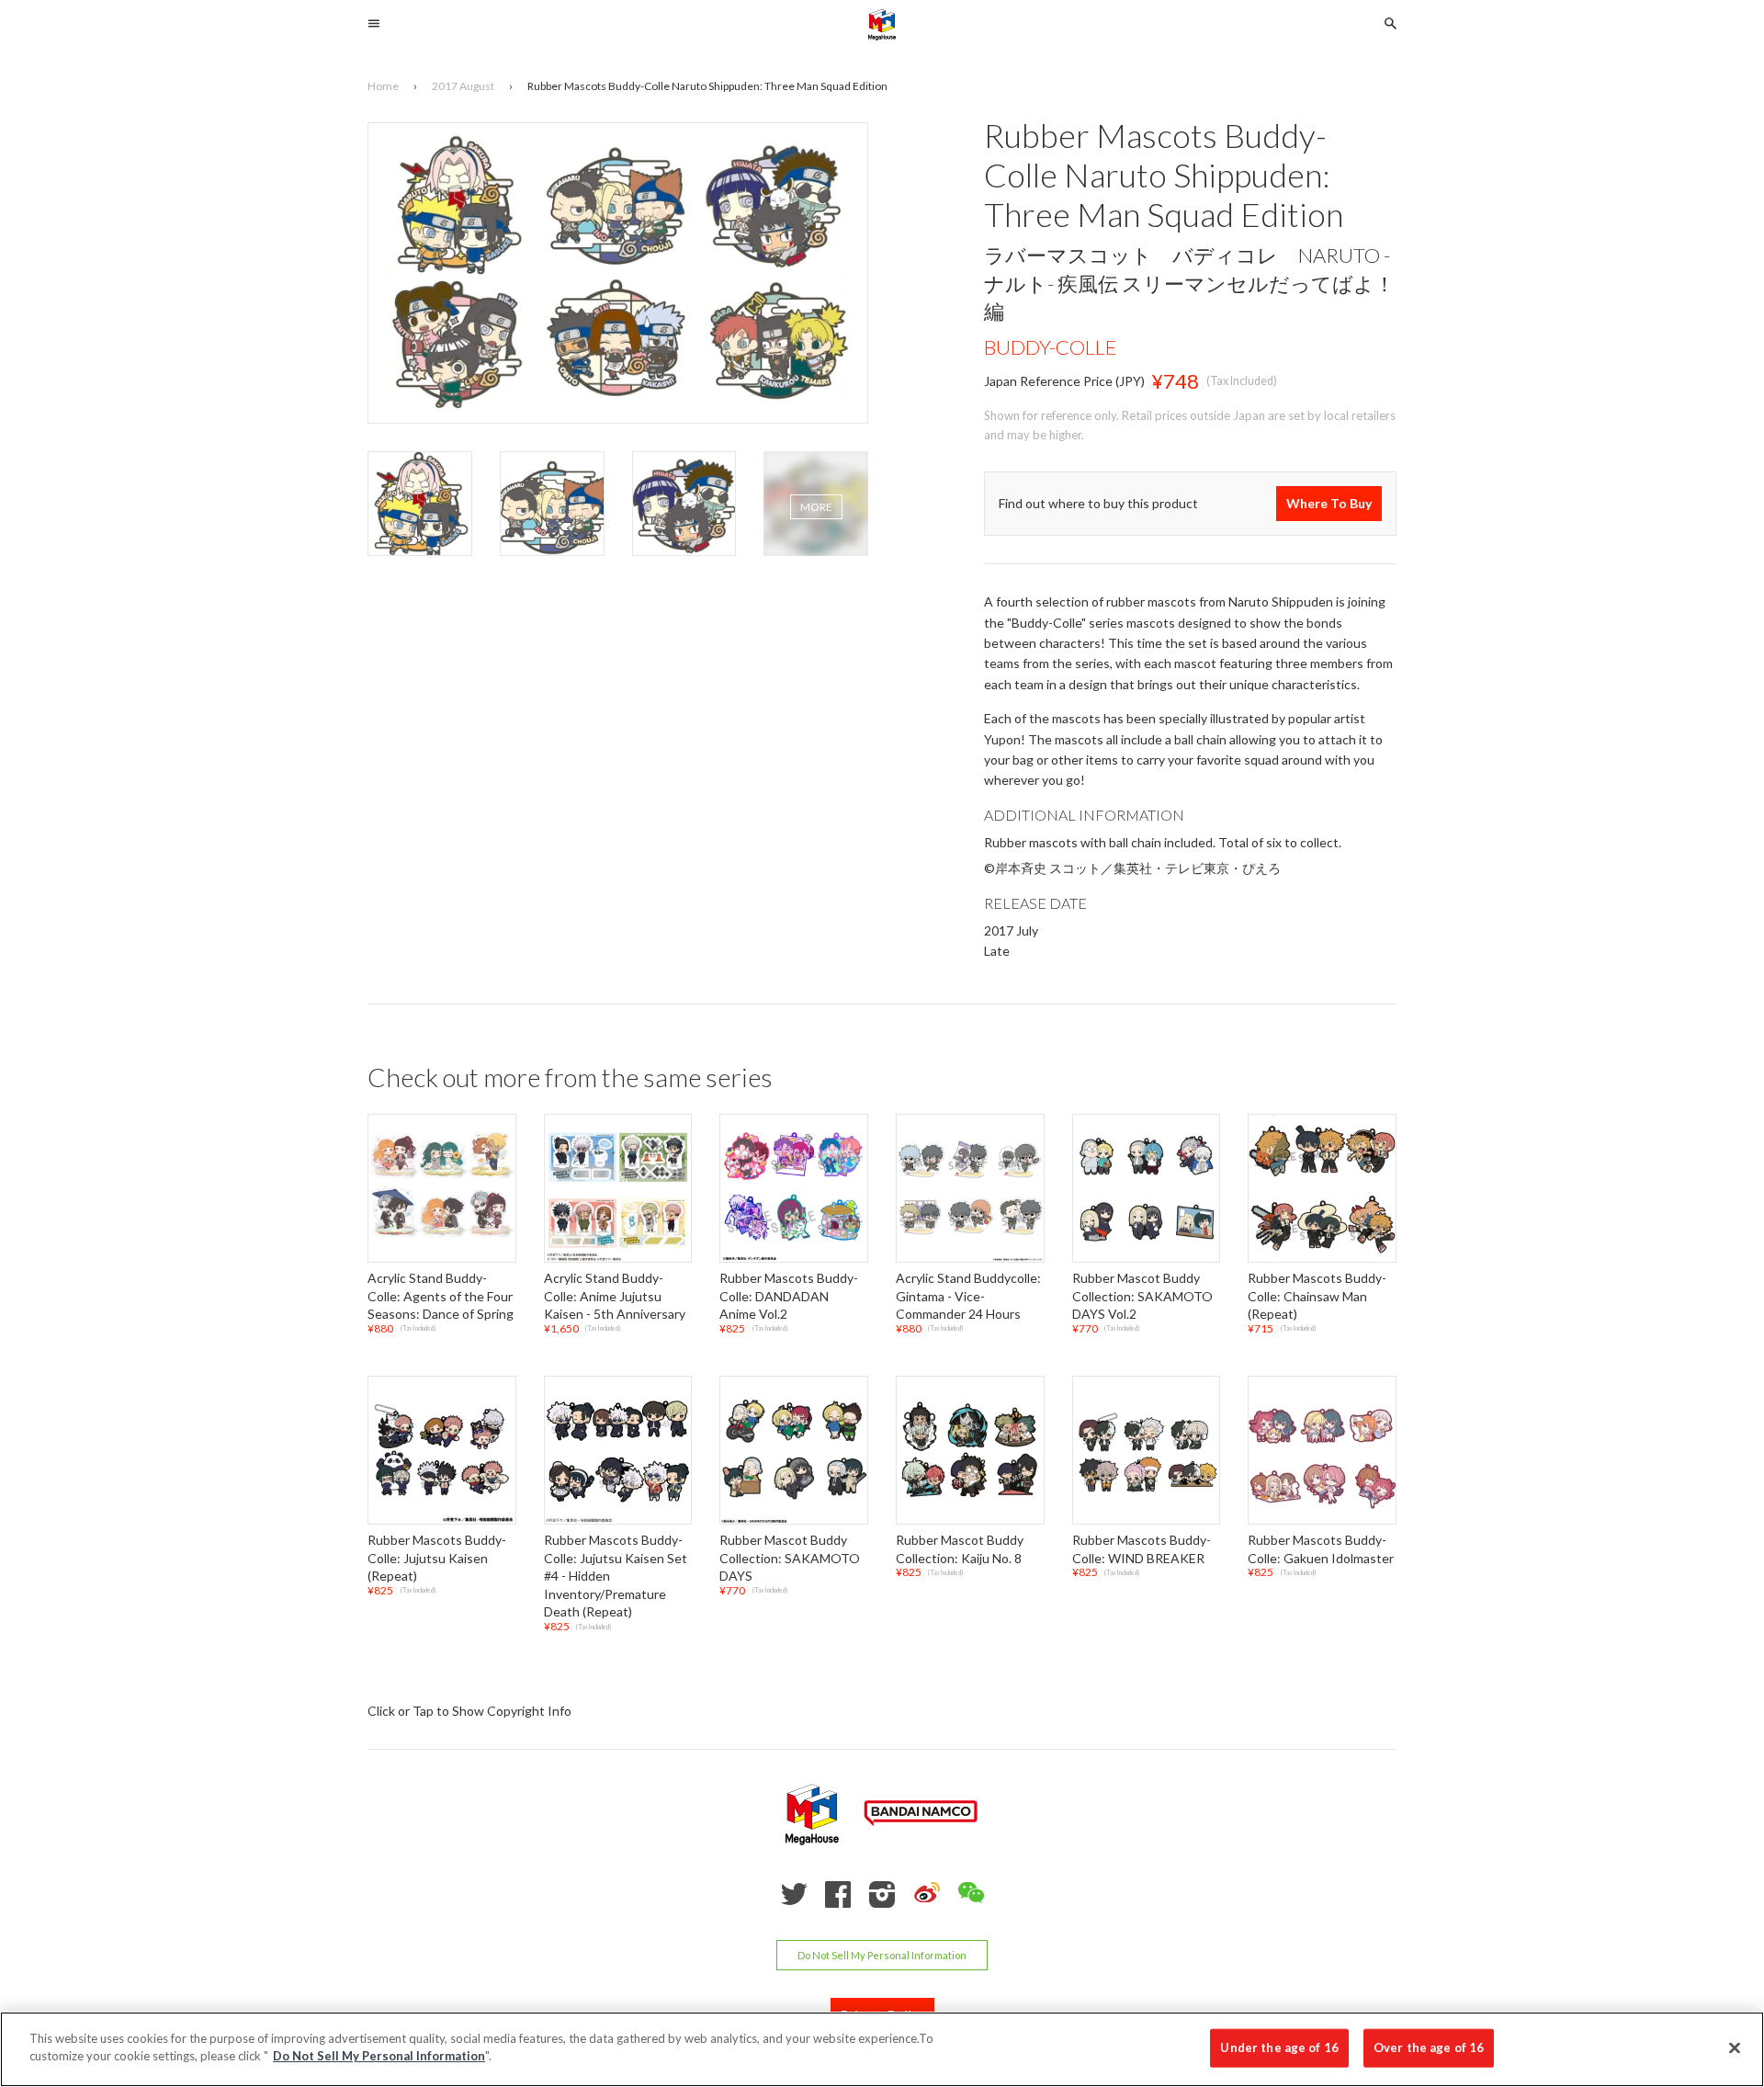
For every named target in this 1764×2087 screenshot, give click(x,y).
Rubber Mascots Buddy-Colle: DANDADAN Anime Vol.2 (789, 1296)
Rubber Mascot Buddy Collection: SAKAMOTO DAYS (790, 1558)
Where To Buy (1329, 504)
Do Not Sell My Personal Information (882, 1955)
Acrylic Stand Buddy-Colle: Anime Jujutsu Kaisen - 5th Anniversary (615, 1296)
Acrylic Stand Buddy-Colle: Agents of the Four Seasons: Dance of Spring (441, 1296)
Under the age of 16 (1279, 2047)
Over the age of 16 (1429, 2047)
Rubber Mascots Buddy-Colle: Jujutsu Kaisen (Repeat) (437, 1558)
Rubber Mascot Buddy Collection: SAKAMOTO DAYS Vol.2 (1142, 1296)
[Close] (1735, 2047)
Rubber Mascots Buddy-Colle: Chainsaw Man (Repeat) (1317, 1296)
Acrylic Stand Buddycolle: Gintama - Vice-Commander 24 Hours (968, 1296)
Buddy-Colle (1051, 347)
